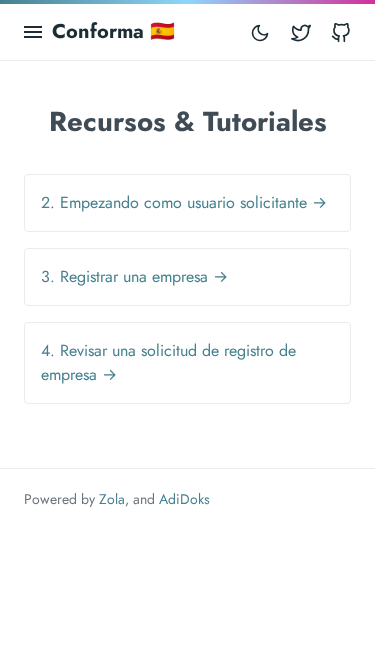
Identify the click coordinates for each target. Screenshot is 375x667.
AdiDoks (184, 499)
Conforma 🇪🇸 (113, 31)
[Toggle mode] (260, 32)
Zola (112, 499)
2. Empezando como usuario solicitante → (184, 202)
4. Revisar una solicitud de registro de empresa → (168, 362)
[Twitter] (301, 32)
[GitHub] (341, 32)
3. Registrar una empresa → (134, 276)
